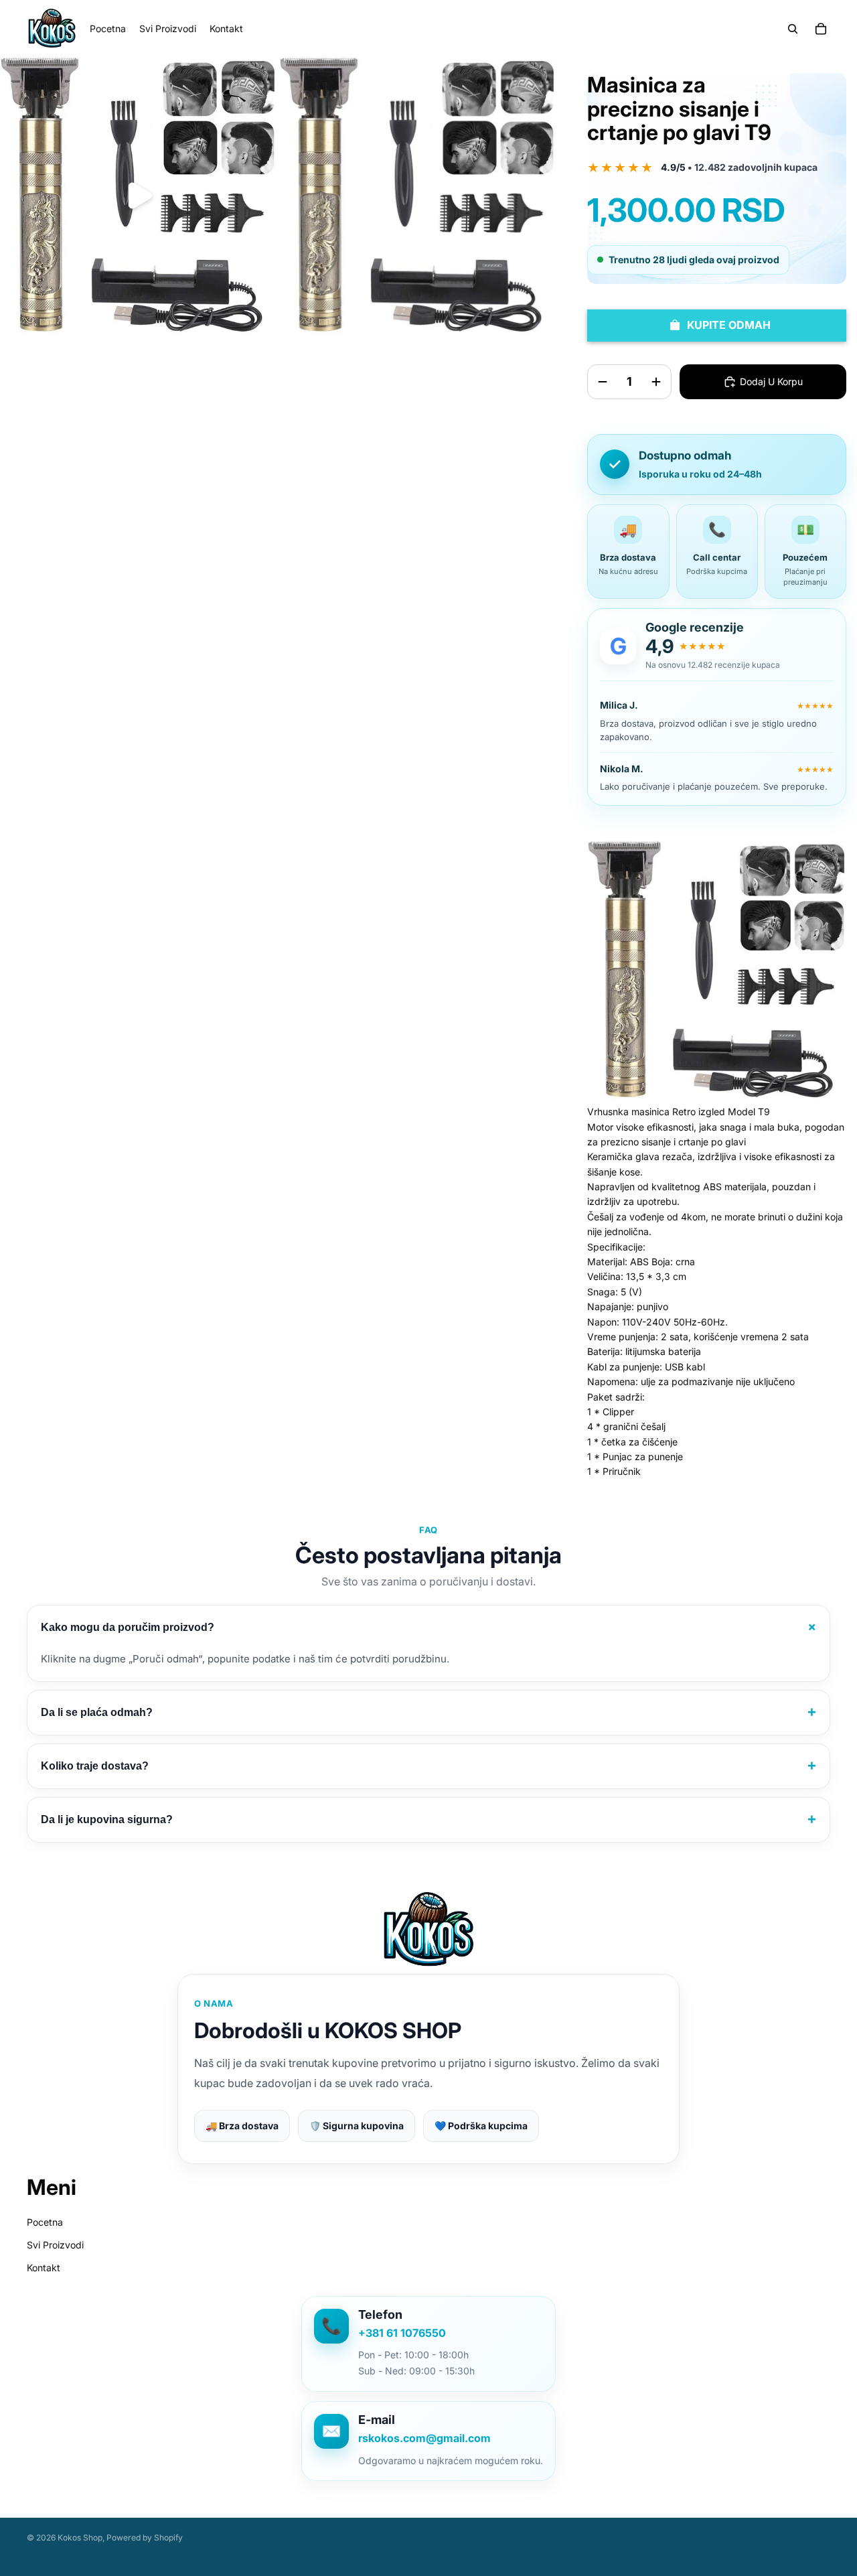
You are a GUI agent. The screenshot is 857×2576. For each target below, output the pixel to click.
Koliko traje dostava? (428, 1766)
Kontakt (44, 2268)
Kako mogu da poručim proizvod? (431, 1627)
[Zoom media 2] (417, 196)
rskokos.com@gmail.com (424, 2438)
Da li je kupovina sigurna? (428, 1819)
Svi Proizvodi (55, 2245)
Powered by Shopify (145, 2537)
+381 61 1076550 (402, 2333)
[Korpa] (821, 29)
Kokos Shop (80, 2537)
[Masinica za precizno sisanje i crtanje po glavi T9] (717, 970)
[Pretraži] (793, 29)
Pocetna (45, 2222)
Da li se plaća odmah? (428, 1712)
